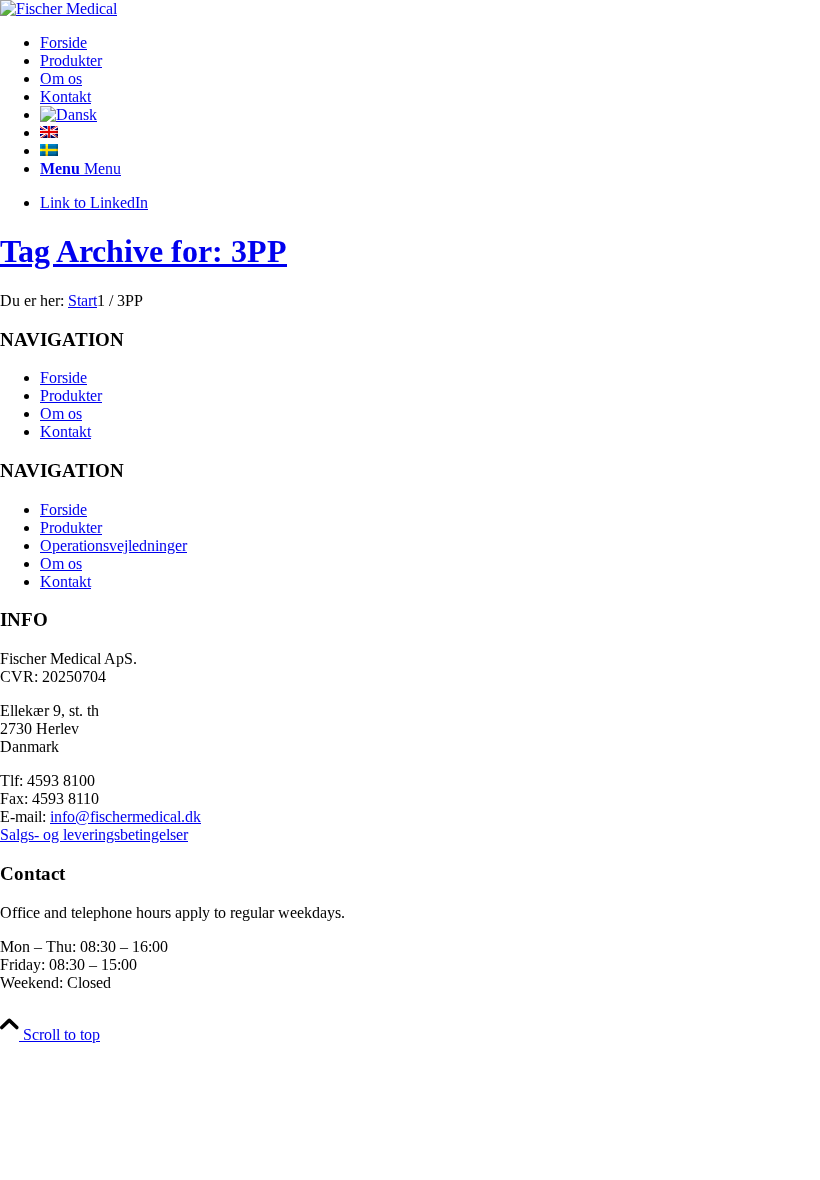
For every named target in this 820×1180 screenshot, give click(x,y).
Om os (61, 413)
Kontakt (65, 431)
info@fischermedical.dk (125, 816)
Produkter (71, 395)
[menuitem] (430, 43)
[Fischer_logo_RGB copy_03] (58, 8)
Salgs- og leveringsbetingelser (94, 834)
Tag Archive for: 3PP (143, 251)
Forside (63, 377)
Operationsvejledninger (113, 545)
